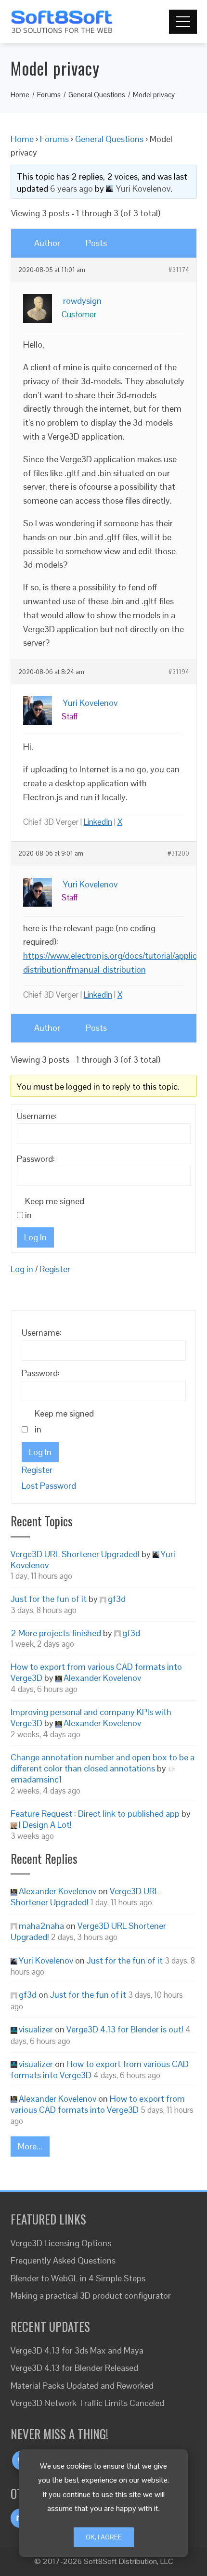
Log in (22, 1269)
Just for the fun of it (49, 1599)
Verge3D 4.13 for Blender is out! (125, 2029)
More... (30, 2146)
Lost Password (49, 1486)
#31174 (179, 270)
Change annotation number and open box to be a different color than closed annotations (103, 1763)
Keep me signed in (55, 1208)
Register (55, 1269)
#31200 (178, 854)
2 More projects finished (56, 1633)
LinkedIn (98, 822)
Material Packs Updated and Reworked (82, 2386)
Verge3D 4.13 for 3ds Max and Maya (77, 2350)
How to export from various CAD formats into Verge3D (98, 2104)
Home (22, 139)
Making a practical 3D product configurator (91, 2296)
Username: (37, 1116)
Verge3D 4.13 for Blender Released (74, 2368)
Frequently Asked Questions (63, 2260)
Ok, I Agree (104, 2537)
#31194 (179, 672)
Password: (36, 1159)
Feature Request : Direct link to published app (95, 1814)
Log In (35, 1237)
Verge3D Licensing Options (61, 2243)
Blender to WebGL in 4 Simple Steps (78, 2278)
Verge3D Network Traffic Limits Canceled (87, 2403)
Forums (54, 139)
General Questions (109, 139)
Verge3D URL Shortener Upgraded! (75, 1554)
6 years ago (71, 189)
